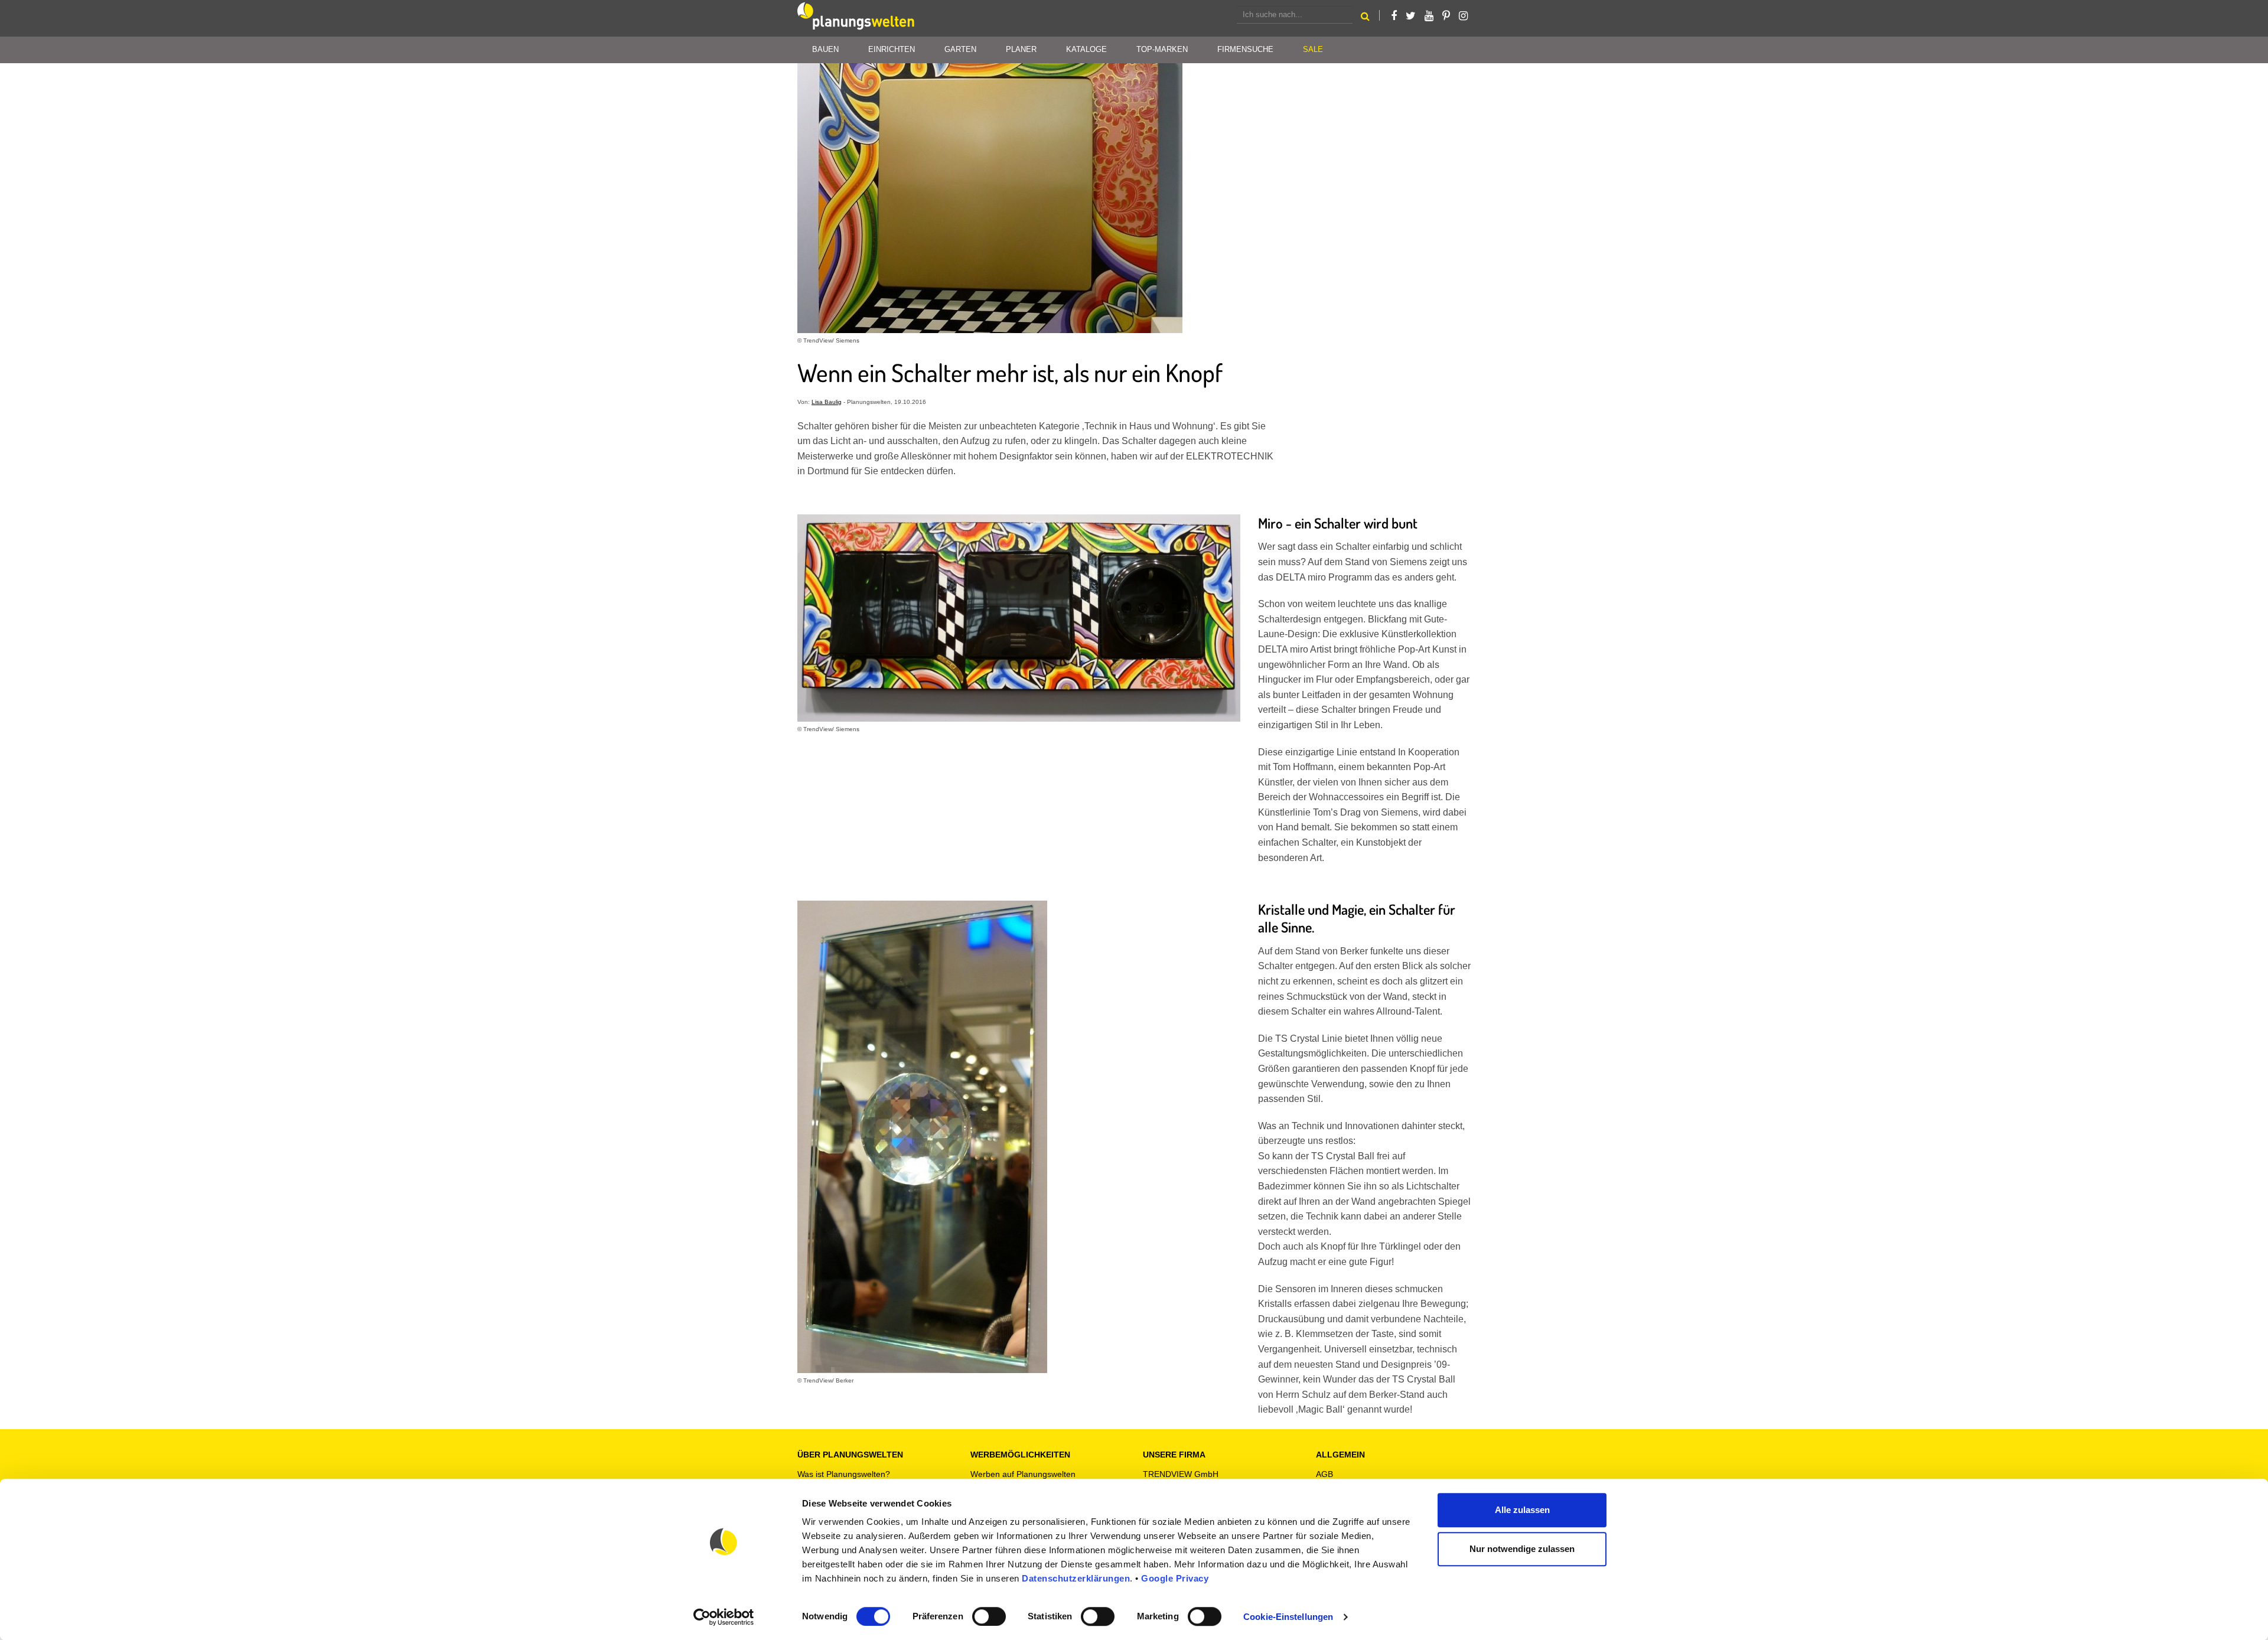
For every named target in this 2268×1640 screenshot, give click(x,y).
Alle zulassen (1522, 1510)
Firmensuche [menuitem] (1245, 49)
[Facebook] (1394, 16)
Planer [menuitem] (1021, 49)
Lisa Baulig (827, 402)
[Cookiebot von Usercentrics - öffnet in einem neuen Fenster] (724, 1617)
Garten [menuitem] (960, 49)
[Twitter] (1411, 16)
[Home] (856, 18)
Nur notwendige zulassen (1522, 1549)
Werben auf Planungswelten (1023, 1474)
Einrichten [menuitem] (892, 49)
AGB (1324, 1474)
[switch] (989, 1616)
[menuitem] (1313, 50)
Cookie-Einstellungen (1288, 1617)
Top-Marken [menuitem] (1162, 49)
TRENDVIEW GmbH (1181, 1474)
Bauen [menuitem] (825, 49)
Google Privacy (1175, 1578)
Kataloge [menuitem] (1086, 49)
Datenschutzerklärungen (1076, 1578)
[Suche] (1365, 18)
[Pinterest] (1446, 16)
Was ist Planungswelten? (844, 1474)
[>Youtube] (1429, 16)
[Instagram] (1463, 16)
